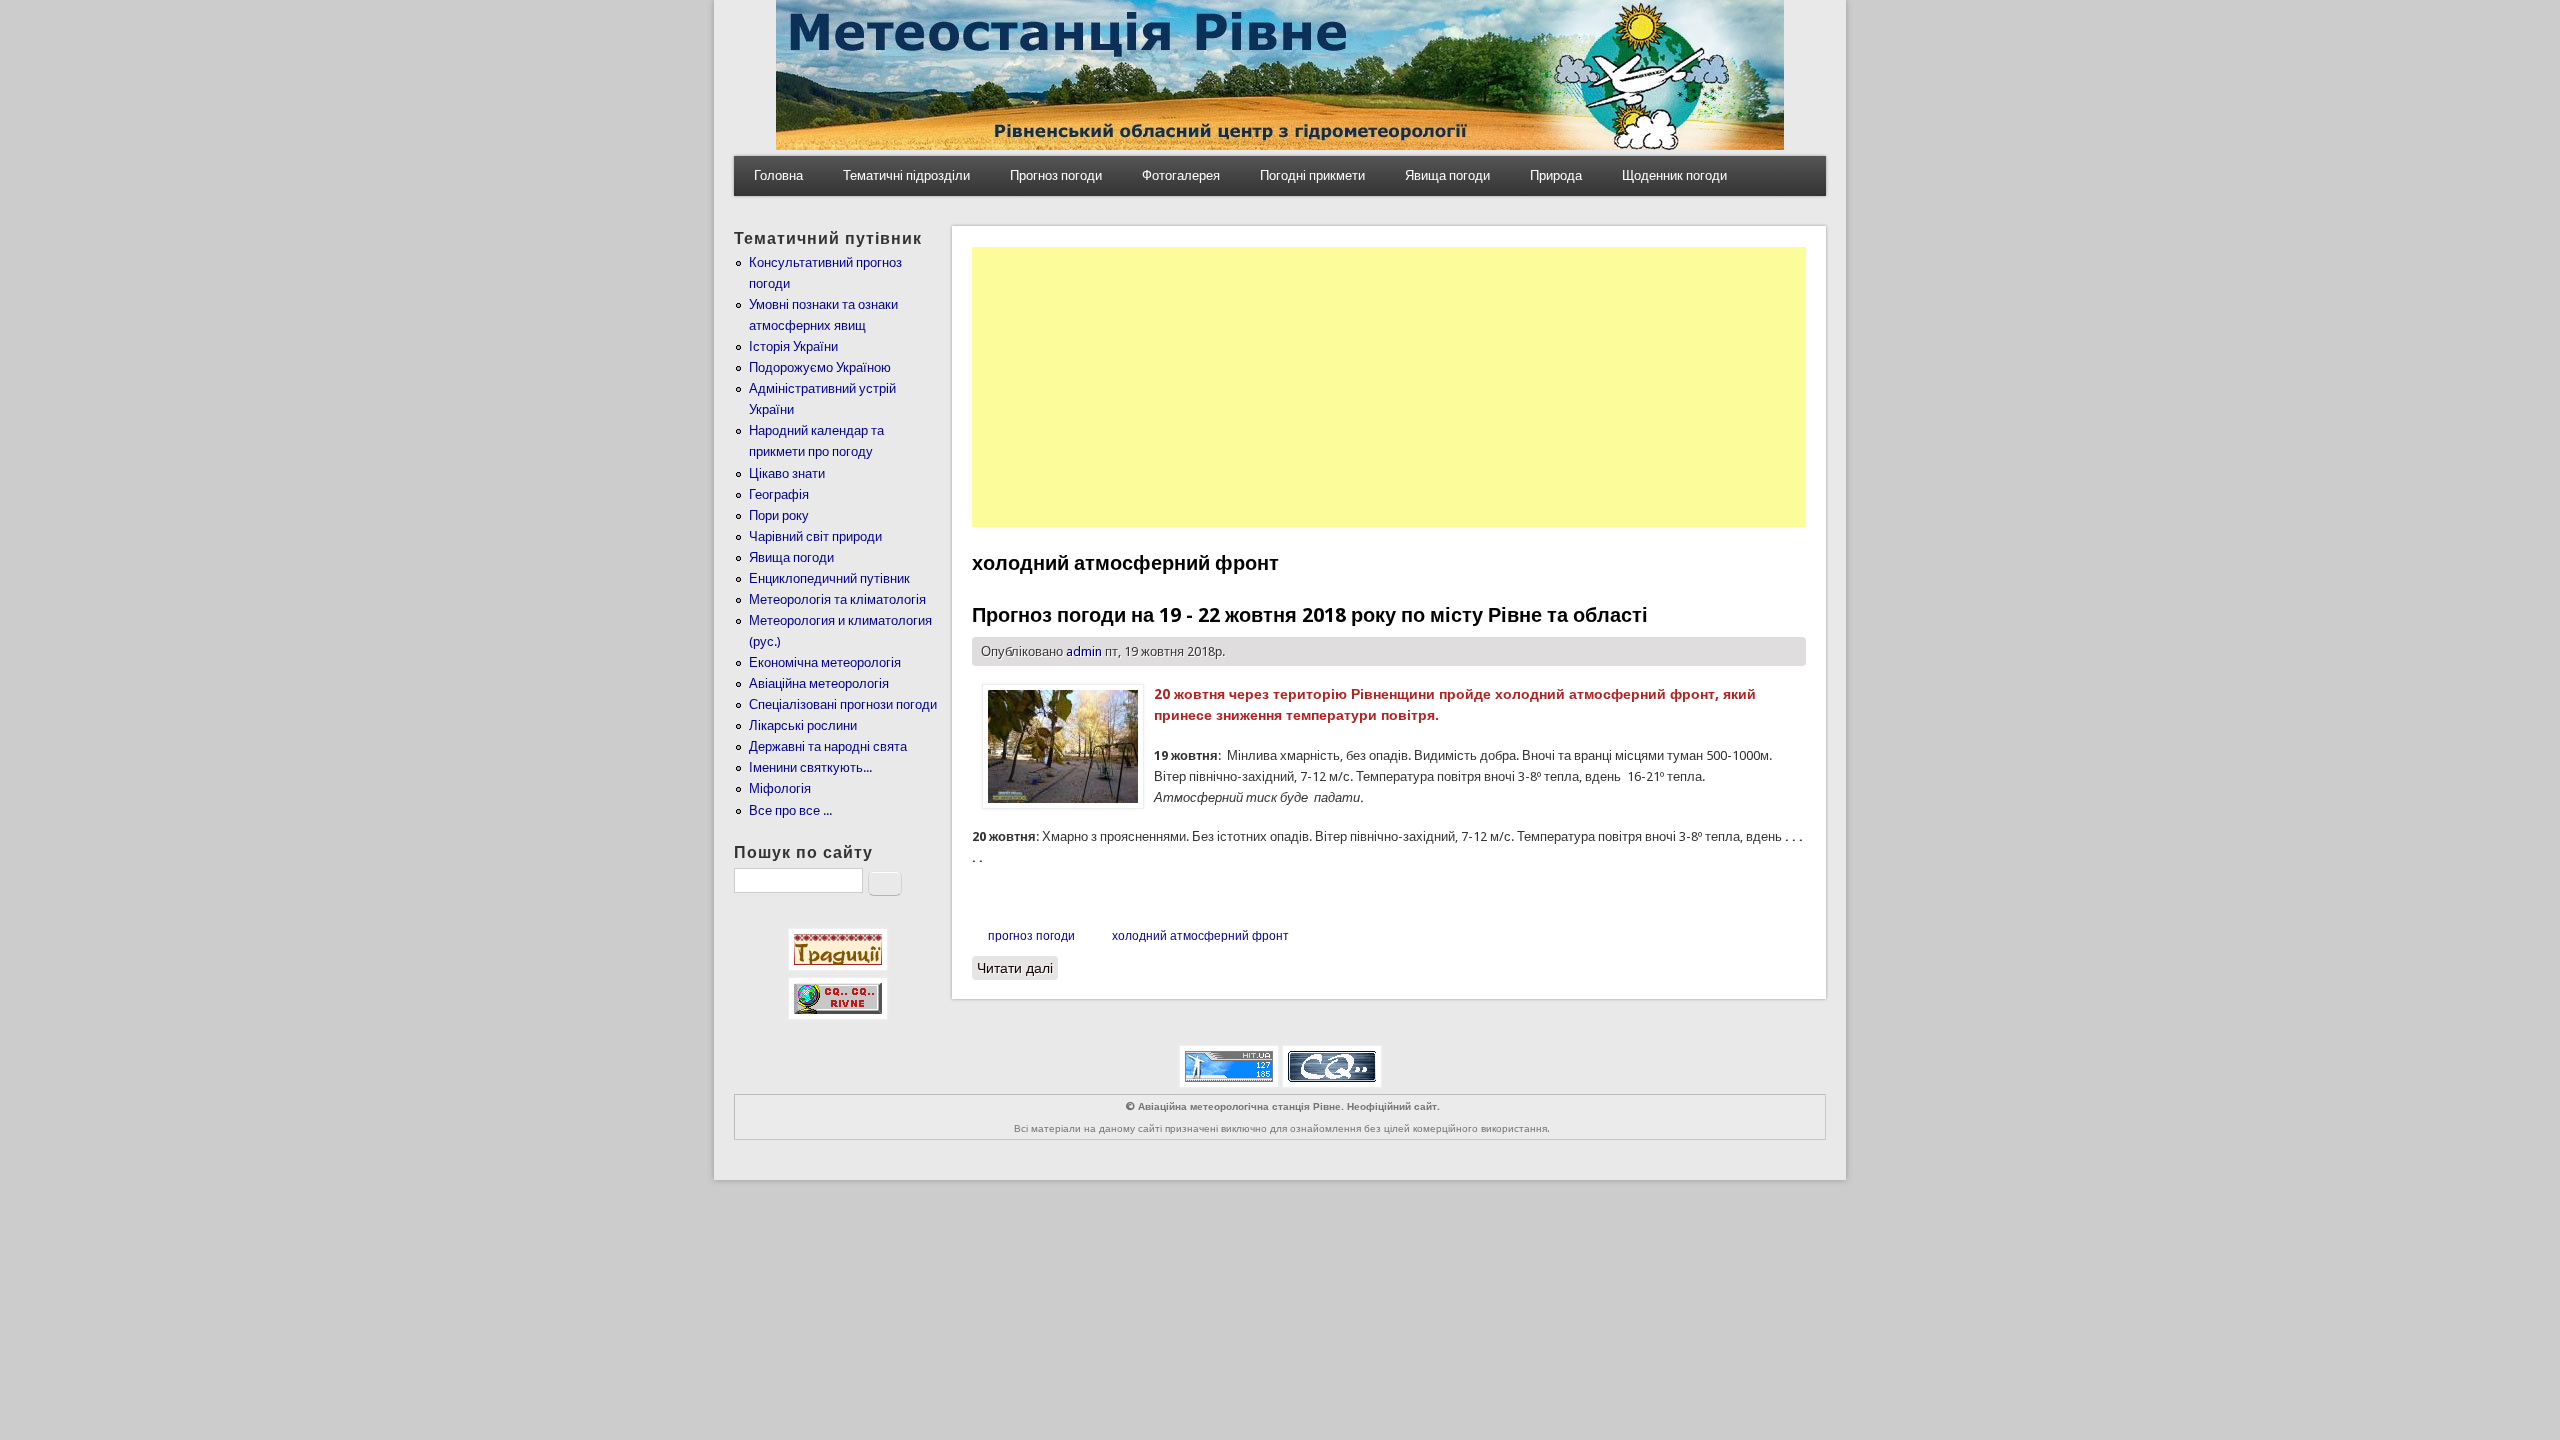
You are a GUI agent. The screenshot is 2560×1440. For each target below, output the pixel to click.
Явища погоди (1447, 175)
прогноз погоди (1031, 936)
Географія (779, 494)
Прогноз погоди (1056, 175)
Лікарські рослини (803, 725)
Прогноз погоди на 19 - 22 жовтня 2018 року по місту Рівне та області (1310, 615)
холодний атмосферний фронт (1200, 936)
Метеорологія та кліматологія (837, 599)
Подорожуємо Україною (820, 367)
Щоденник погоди (1674, 175)
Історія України (793, 346)
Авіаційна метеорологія (819, 683)
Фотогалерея (1181, 175)
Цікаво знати (787, 473)
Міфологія (780, 788)
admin (1084, 651)
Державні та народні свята (828, 746)
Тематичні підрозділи (906, 175)
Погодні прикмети (1312, 175)
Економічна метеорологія (825, 662)
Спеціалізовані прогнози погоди (843, 704)
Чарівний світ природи (815, 536)
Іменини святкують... (810, 767)
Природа (1556, 175)
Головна (778, 175)
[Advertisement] (1389, 387)
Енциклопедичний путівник (829, 578)
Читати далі (1017, 968)
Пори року (779, 515)
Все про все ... (790, 810)
